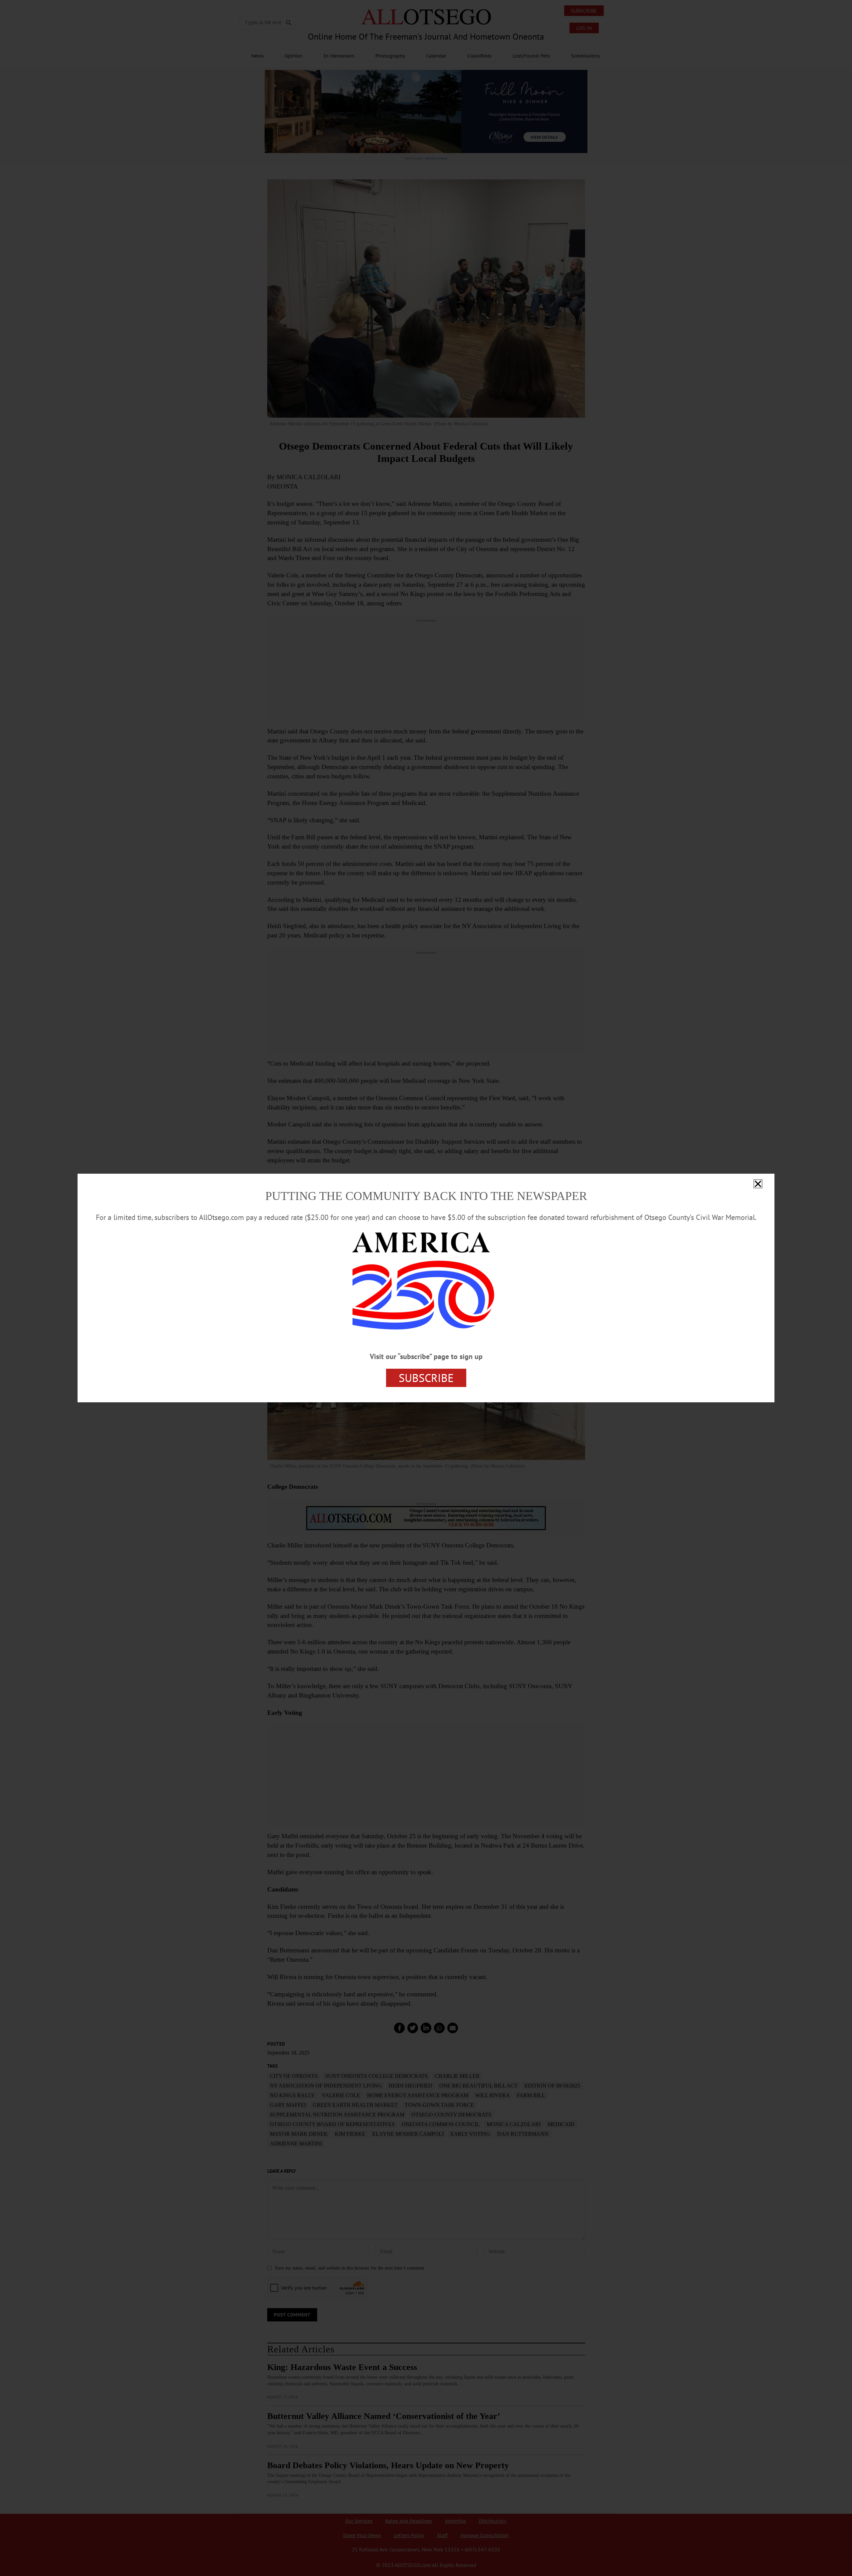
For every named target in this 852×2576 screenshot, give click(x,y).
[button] (758, 1184)
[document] (426, 1288)
